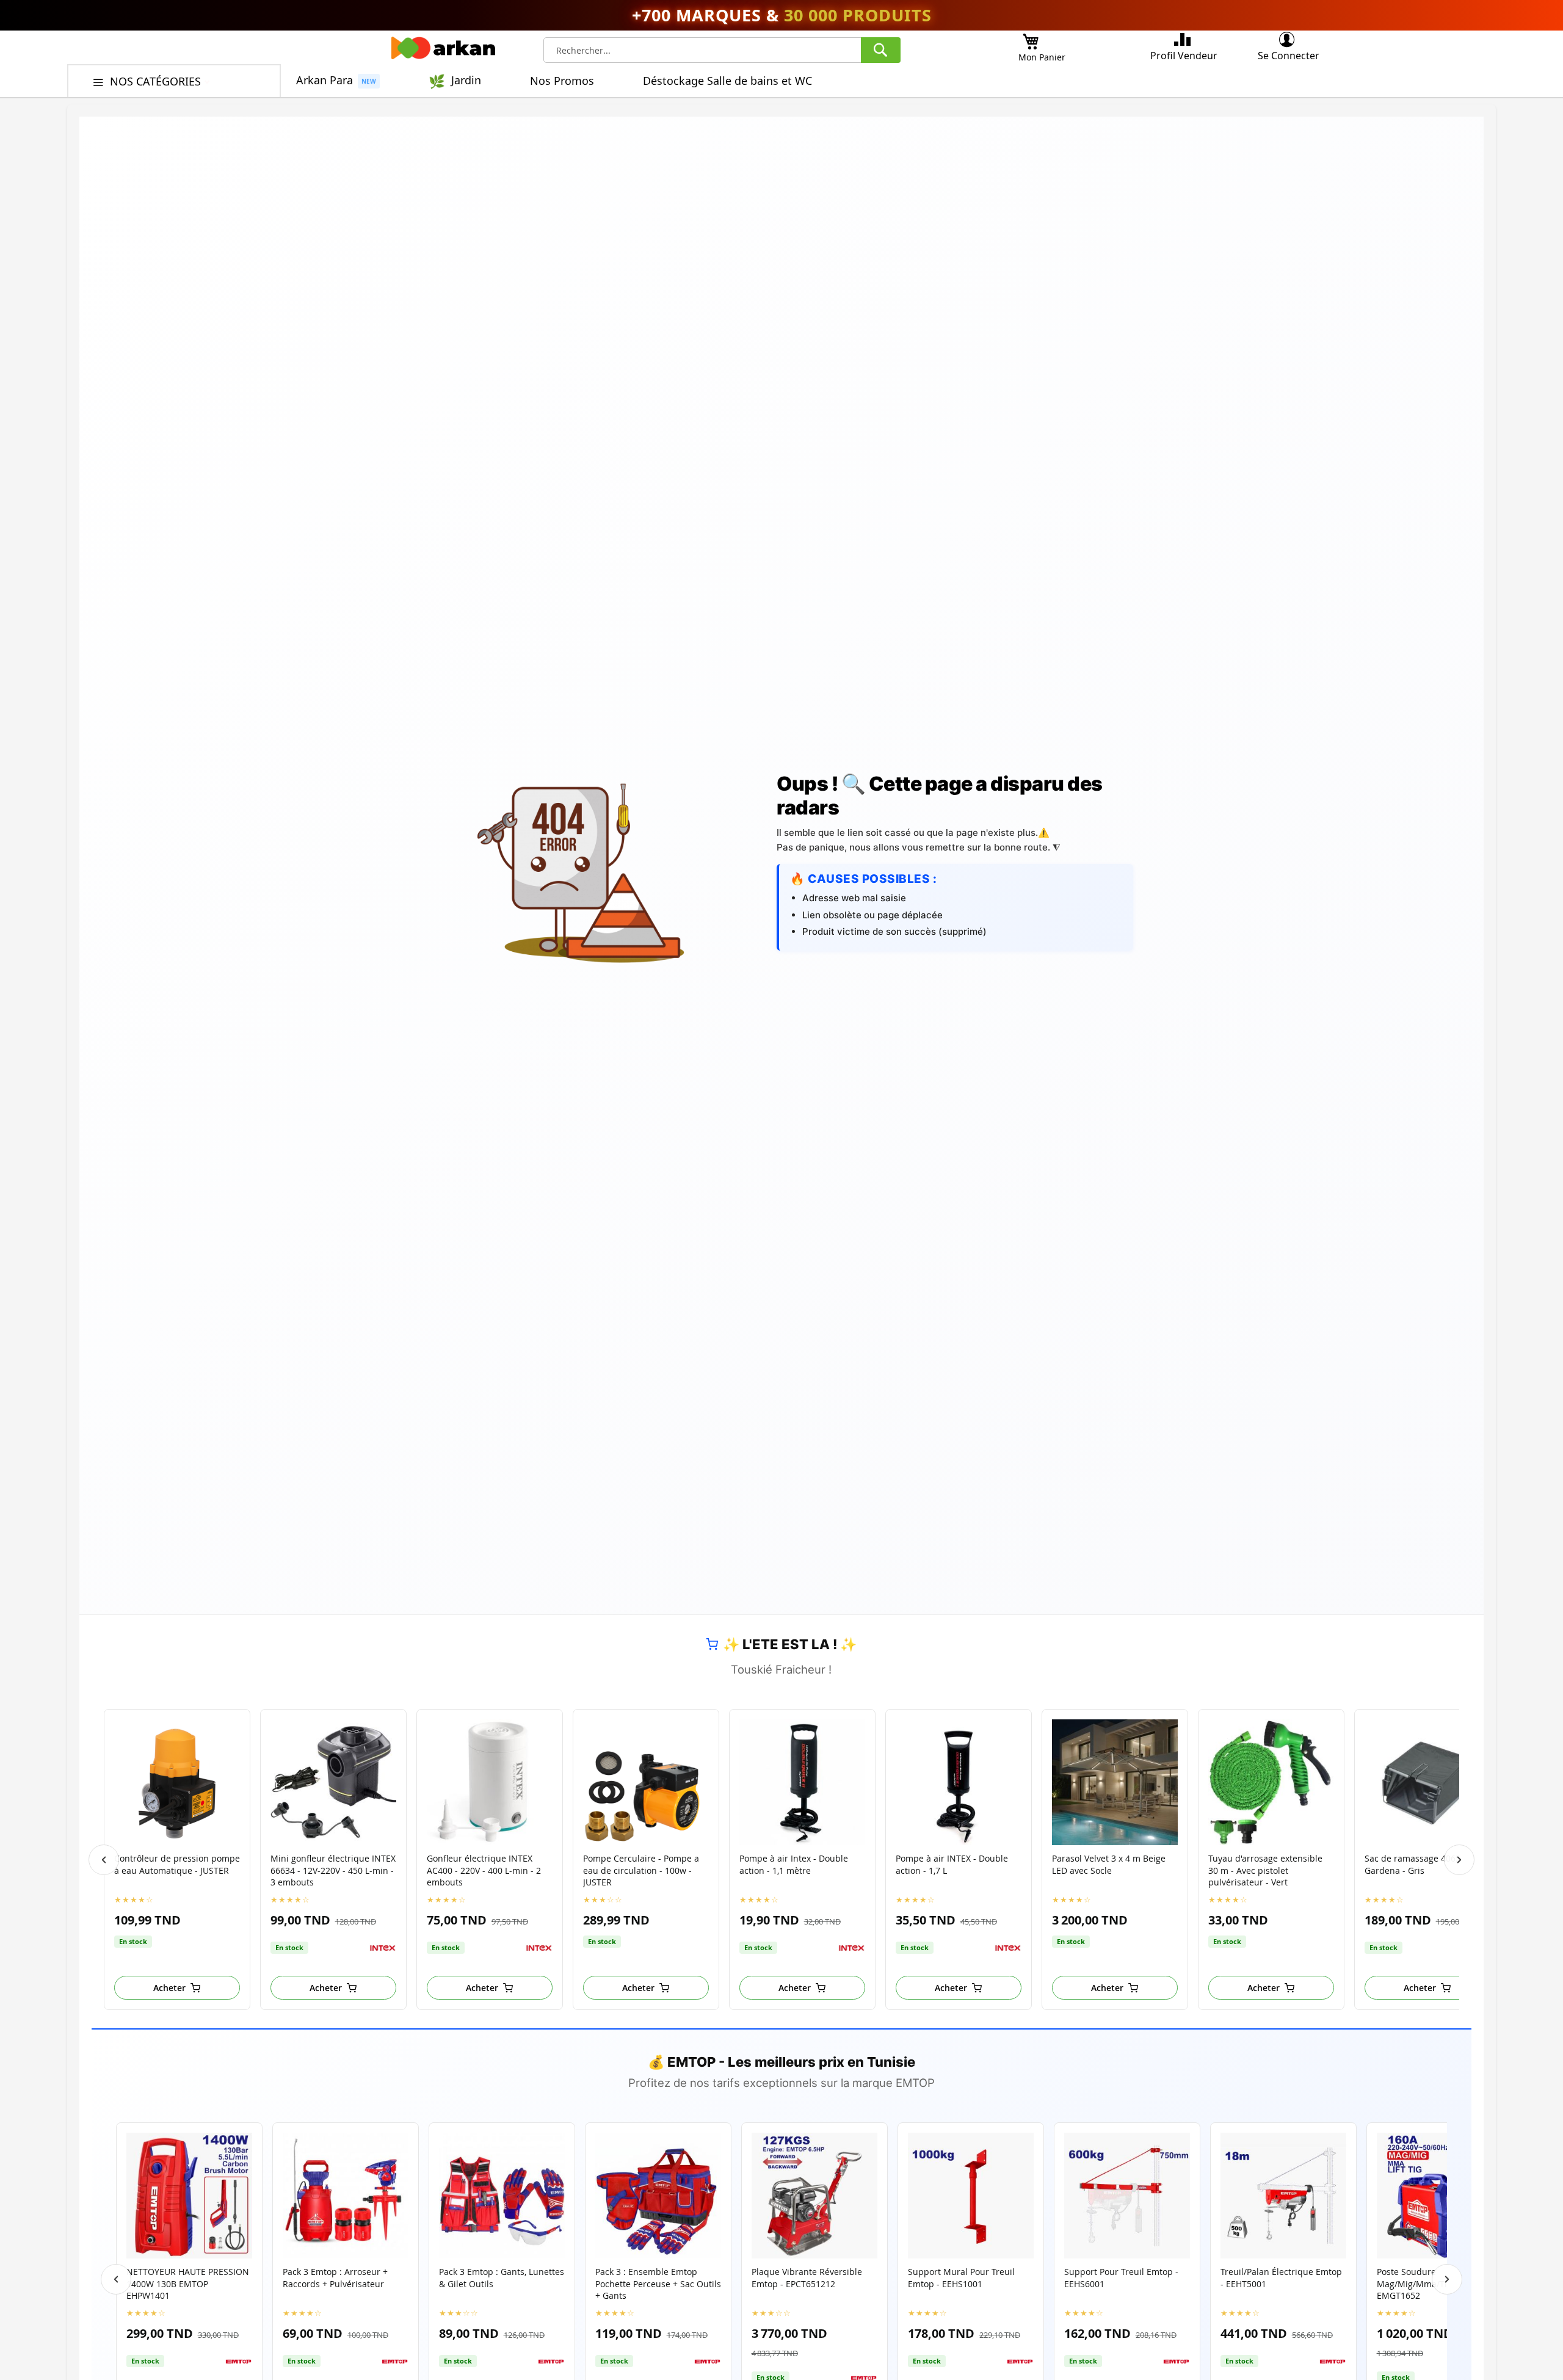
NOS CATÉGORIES (157, 81)
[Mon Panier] (1031, 38)
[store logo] (443, 51)
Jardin (466, 80)
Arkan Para (325, 80)
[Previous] (104, 1860)
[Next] (1459, 1860)
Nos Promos (562, 81)
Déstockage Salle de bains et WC (727, 81)
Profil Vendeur (1184, 56)
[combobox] (722, 50)
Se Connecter (1289, 56)
